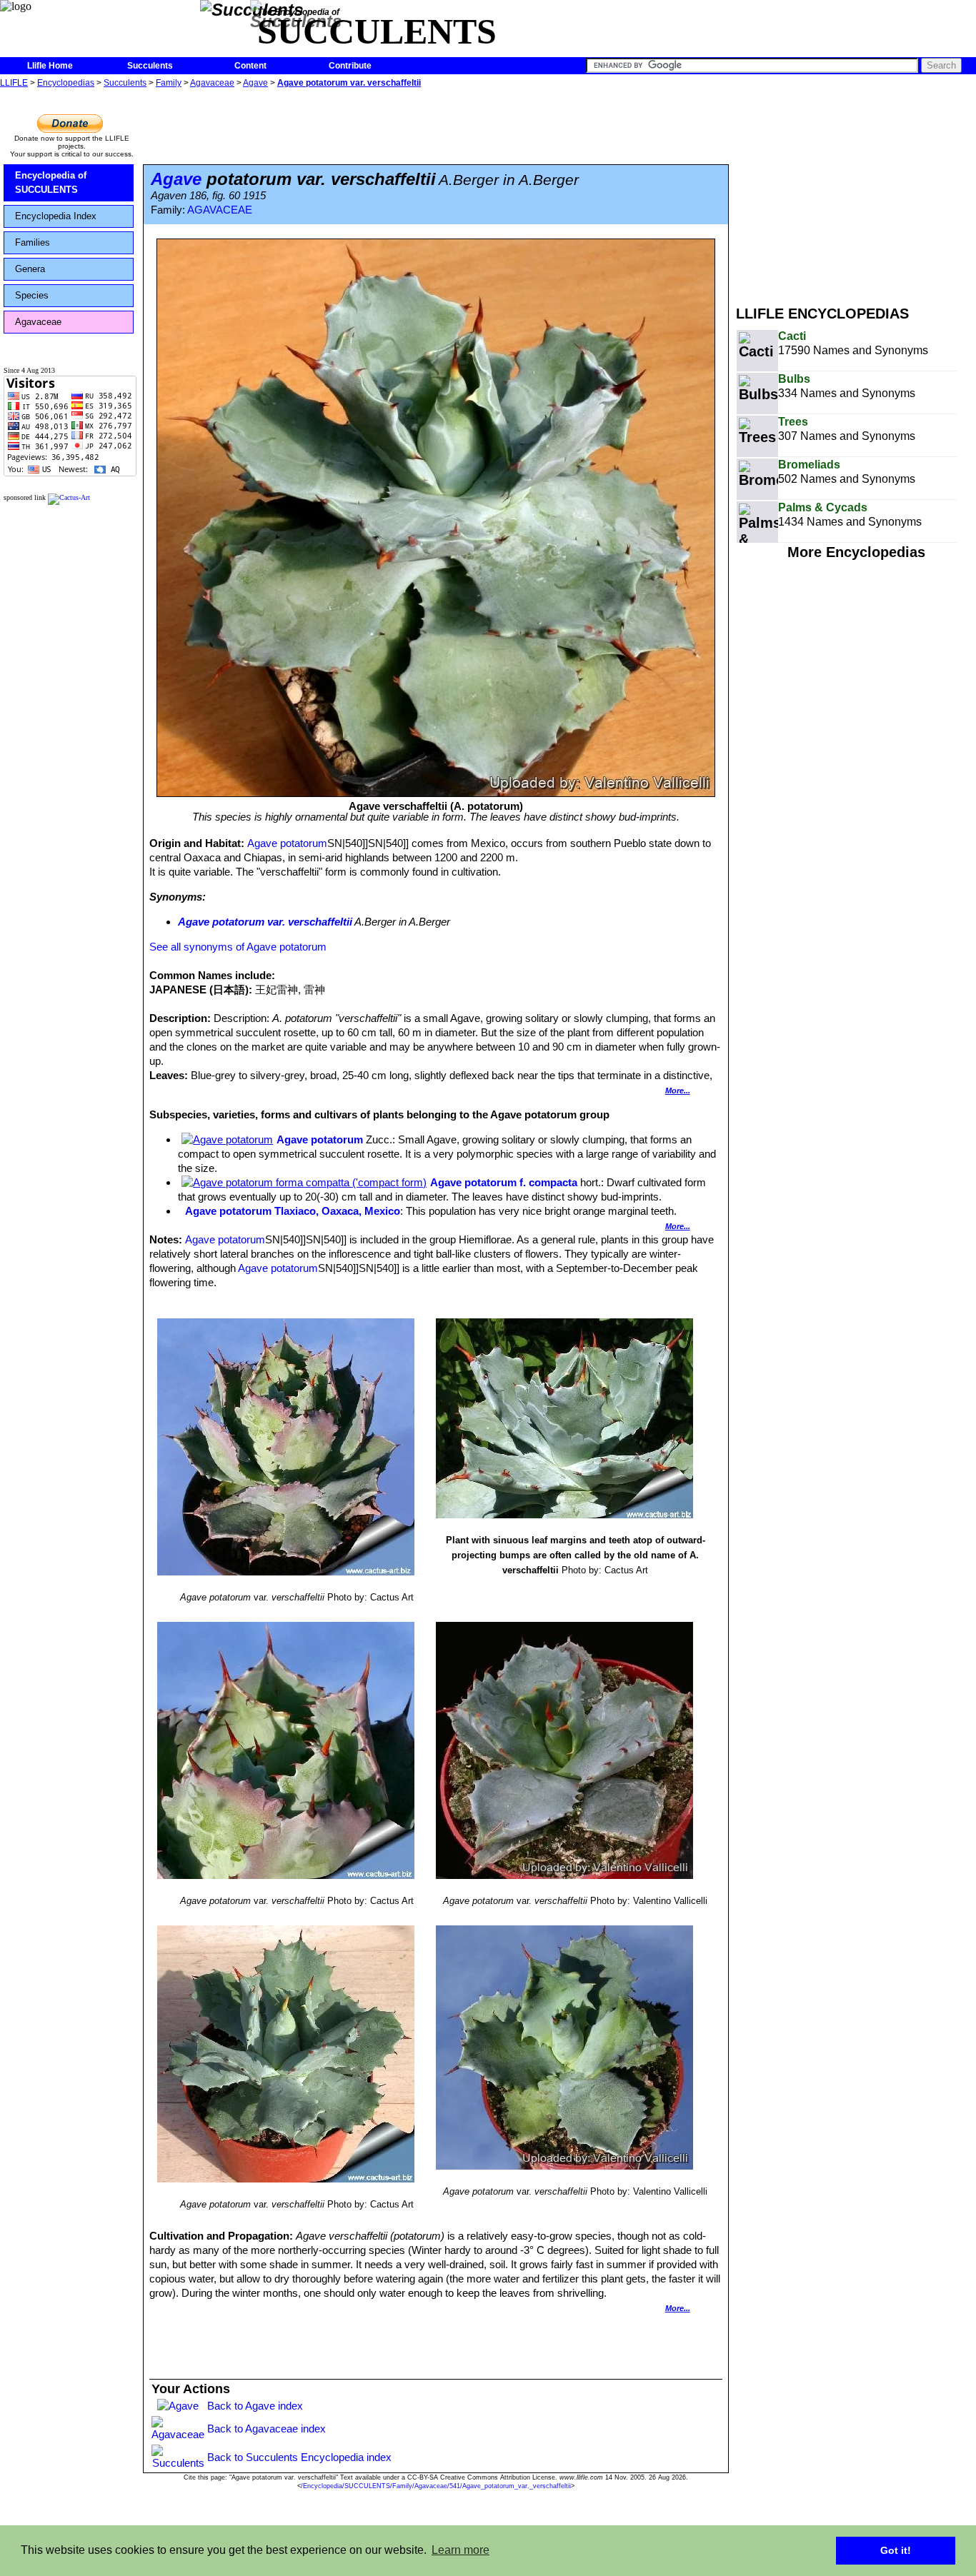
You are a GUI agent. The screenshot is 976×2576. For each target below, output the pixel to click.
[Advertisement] (856, 191)
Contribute (350, 66)
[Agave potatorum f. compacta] (304, 1182)
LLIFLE (14, 83)
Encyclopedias (66, 83)
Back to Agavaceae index (267, 2429)
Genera (30, 269)
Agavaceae (212, 83)
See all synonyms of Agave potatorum (238, 947)
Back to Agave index (255, 2406)
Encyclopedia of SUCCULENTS (51, 182)
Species (32, 295)
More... (678, 1091)
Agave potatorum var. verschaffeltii (349, 83)
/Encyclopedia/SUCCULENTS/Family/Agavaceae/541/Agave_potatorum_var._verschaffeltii (436, 2486)
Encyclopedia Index (56, 216)
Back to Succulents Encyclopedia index (299, 2457)
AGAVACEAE (220, 210)
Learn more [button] (460, 2550)
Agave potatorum (287, 843)
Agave (255, 83)
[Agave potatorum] (227, 1139)
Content (250, 66)
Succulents (150, 66)
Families (33, 242)
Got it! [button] (896, 2550)
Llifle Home (50, 66)
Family (169, 83)
